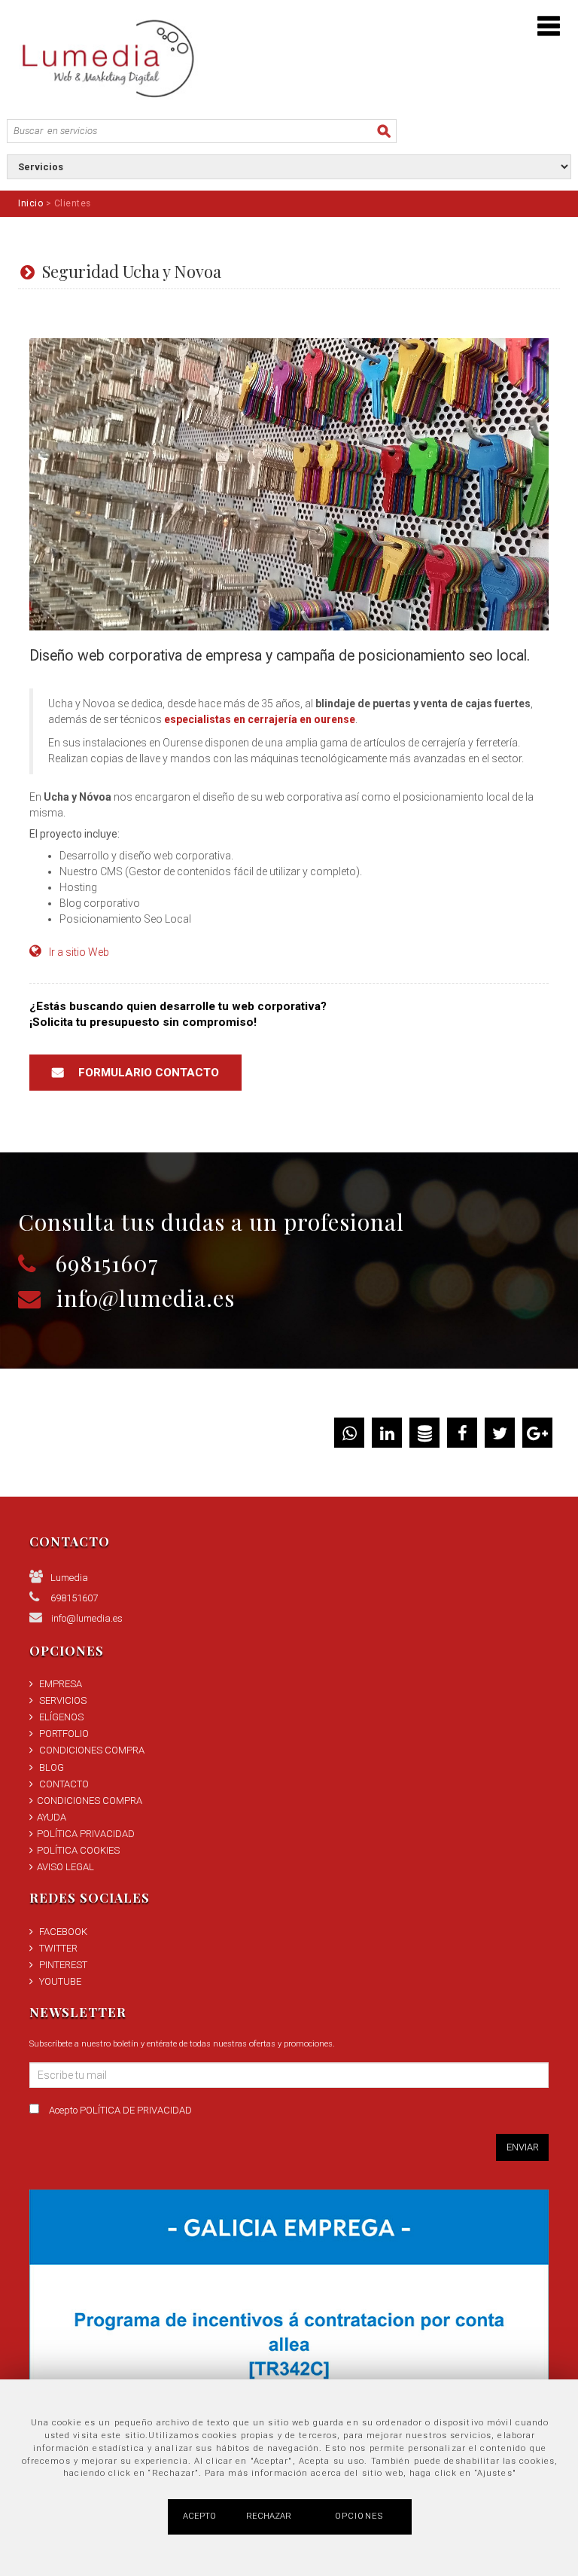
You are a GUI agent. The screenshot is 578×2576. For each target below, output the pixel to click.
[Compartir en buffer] (425, 1436)
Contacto (64, 1784)
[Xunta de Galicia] (289, 2350)
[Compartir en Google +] (537, 1436)
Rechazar (269, 2516)
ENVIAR (523, 2147)
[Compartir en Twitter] (500, 1436)
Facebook (63, 1932)
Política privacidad (86, 1834)
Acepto (120, 2110)
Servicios (63, 1700)
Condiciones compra (92, 1750)
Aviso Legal (65, 1867)
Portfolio (64, 1734)
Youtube (60, 1981)
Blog (52, 1767)
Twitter (58, 1948)
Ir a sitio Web (79, 952)
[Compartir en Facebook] (462, 1436)
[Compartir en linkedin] (387, 1436)
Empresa (61, 1684)
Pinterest (63, 1965)
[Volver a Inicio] (106, 58)
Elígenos (61, 1717)
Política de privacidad (136, 2110)
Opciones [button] (359, 2516)
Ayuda (52, 1817)
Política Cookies (78, 1850)
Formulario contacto (149, 1073)
